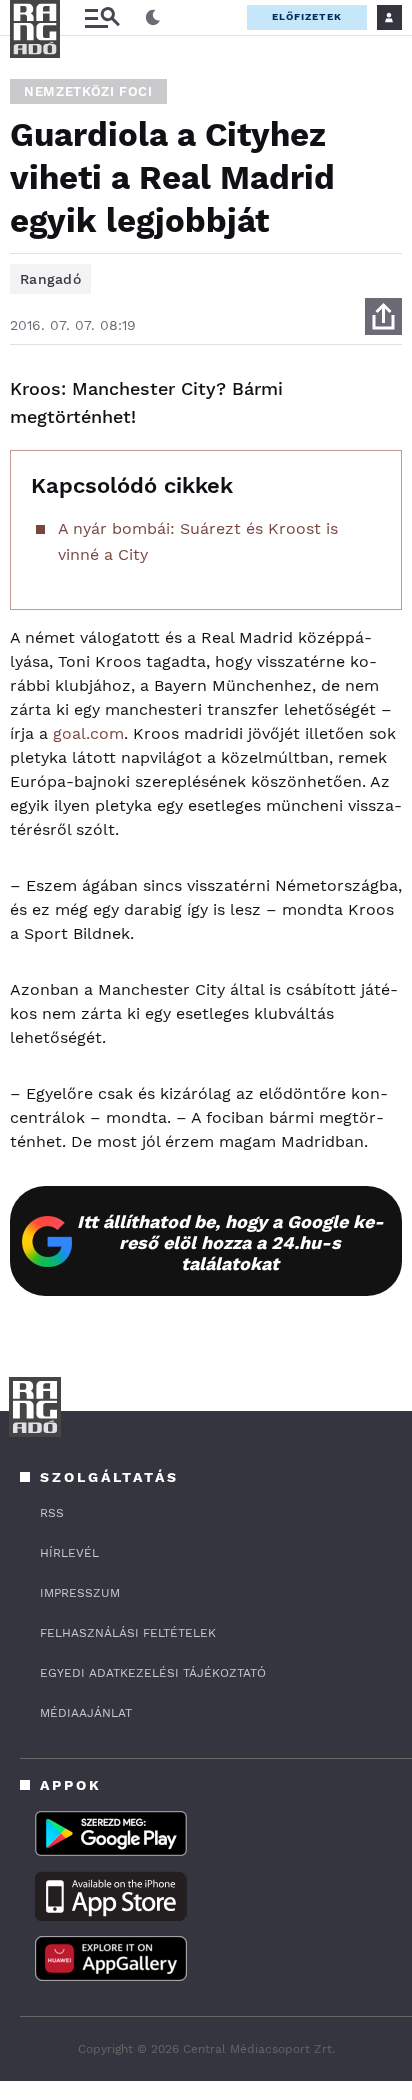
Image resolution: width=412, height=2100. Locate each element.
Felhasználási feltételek (128, 1633)
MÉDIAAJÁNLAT (86, 1713)
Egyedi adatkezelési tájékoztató (153, 1673)
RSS (52, 1513)
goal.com (88, 733)
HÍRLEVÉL (69, 1553)
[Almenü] (102, 17)
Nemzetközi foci (88, 91)
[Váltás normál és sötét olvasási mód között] (153, 18)
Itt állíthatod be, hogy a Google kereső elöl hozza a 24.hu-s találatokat (230, 1242)
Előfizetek (307, 16)
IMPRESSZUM (80, 1593)
